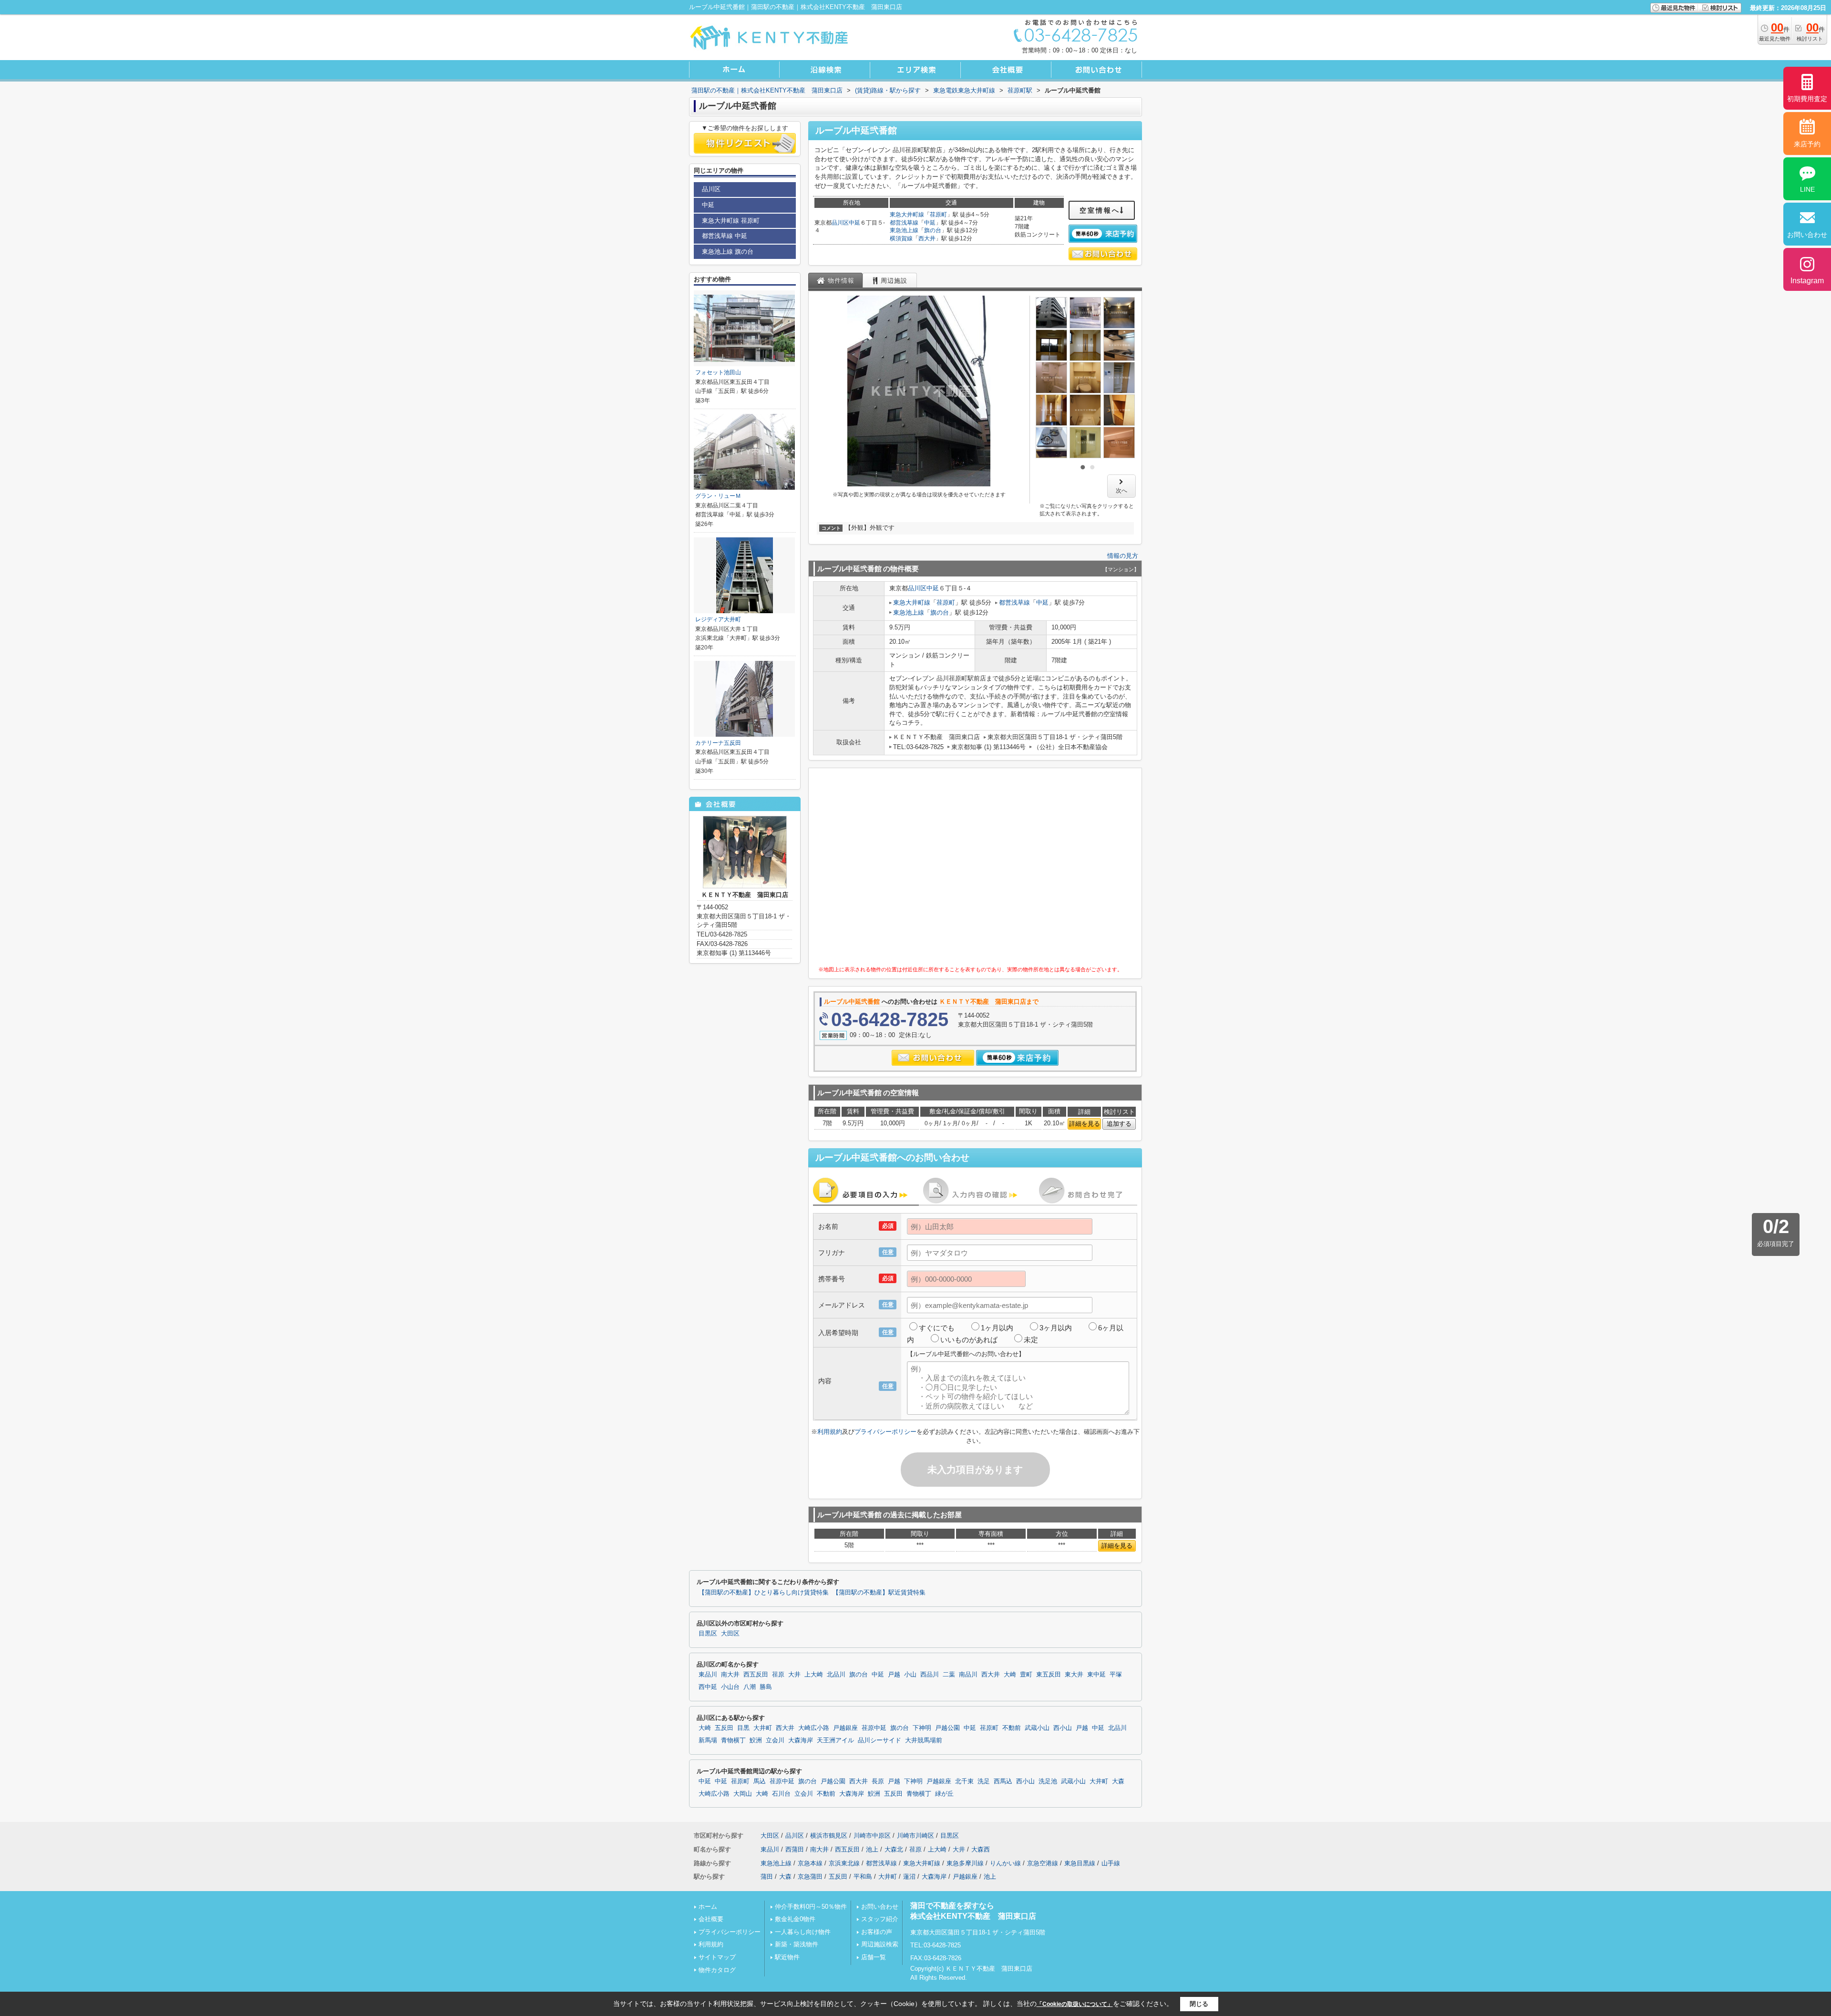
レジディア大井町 (718, 619)
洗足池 (1048, 1781)
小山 (910, 1675)
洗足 (984, 1781)
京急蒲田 (810, 1877)
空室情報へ (1100, 210)
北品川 (836, 1675)
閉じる (1199, 2004)
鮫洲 (756, 1740)
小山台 (730, 1687)
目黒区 (708, 1634)
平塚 (1116, 1675)
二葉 (949, 1675)
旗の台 (933, 230)
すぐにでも (937, 1328)
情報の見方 (1123, 556)
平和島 (863, 1877)
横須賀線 (901, 238)
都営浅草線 (904, 223)
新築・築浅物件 (797, 1944)
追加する (1119, 1124)
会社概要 (711, 1919)
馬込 (760, 1781)
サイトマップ (717, 1957)
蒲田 (767, 1877)
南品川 (968, 1675)
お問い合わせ (880, 1907)
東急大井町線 (907, 215)
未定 (1031, 1340)
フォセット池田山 (718, 372)
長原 (878, 1781)
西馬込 (1003, 1781)
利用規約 (830, 1432)
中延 (854, 223)
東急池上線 (904, 230)
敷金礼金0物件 (795, 1919)
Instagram (1807, 281)
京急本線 (810, 1863)
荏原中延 (874, 1728)
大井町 (763, 1728)
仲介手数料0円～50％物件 (811, 1907)
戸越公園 (947, 1728)
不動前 (1012, 1728)
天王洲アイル (835, 1740)
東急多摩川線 (965, 1863)
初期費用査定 (1807, 99)
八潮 (750, 1687)
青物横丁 (733, 1740)
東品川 (708, 1675)
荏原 (778, 1675)
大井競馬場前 (924, 1740)
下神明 (922, 1728)
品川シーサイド (879, 1740)
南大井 (730, 1675)
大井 (794, 1675)
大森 (1118, 1781)
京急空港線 (1043, 1863)
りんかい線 (1005, 1863)
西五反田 (756, 1675)
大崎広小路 (814, 1728)
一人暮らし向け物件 (803, 1932)
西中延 (708, 1687)
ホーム (708, 1907)
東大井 (1074, 1675)
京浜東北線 (844, 1863)
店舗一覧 (874, 1957)
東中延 (1096, 1675)
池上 (872, 1849)
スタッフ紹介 (880, 1919)
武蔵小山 (1037, 1728)
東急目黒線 (1080, 1863)
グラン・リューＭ (718, 496)
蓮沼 (909, 1877)
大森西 (981, 1849)
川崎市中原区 (872, 1836)
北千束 (964, 1781)
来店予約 (1807, 144)
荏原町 (938, 215)
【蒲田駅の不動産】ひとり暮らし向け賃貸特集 (764, 1593)
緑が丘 (944, 1794)
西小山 (1063, 1728)
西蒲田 (795, 1849)
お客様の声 (877, 1932)
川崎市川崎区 (915, 1836)
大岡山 (743, 1794)
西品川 (930, 1675)
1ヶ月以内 (997, 1328)
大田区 (730, 1634)
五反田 (724, 1728)
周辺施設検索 (880, 1944)
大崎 (1010, 1675)
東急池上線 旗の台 (728, 252)
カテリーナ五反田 (718, 743)
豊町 (1026, 1675)
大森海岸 (801, 1740)
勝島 (766, 1687)
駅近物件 (787, 1957)
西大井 (927, 238)
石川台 (781, 1794)
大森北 (894, 1849)
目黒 (743, 1728)
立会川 (775, 1740)
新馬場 (708, 1740)
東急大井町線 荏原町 (731, 221)
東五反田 (1049, 1675)
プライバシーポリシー (885, 1432)
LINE (1807, 189)
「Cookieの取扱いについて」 (1075, 2004)
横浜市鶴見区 (829, 1836)
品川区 (840, 223)
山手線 (1111, 1863)
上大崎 (814, 1675)
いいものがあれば (969, 1340)
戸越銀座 (845, 1728)
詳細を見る (1085, 1124)
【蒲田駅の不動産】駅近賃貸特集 (879, 1593)
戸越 (894, 1675)
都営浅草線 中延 (725, 236)
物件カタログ (717, 1970)
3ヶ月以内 (1056, 1328)
